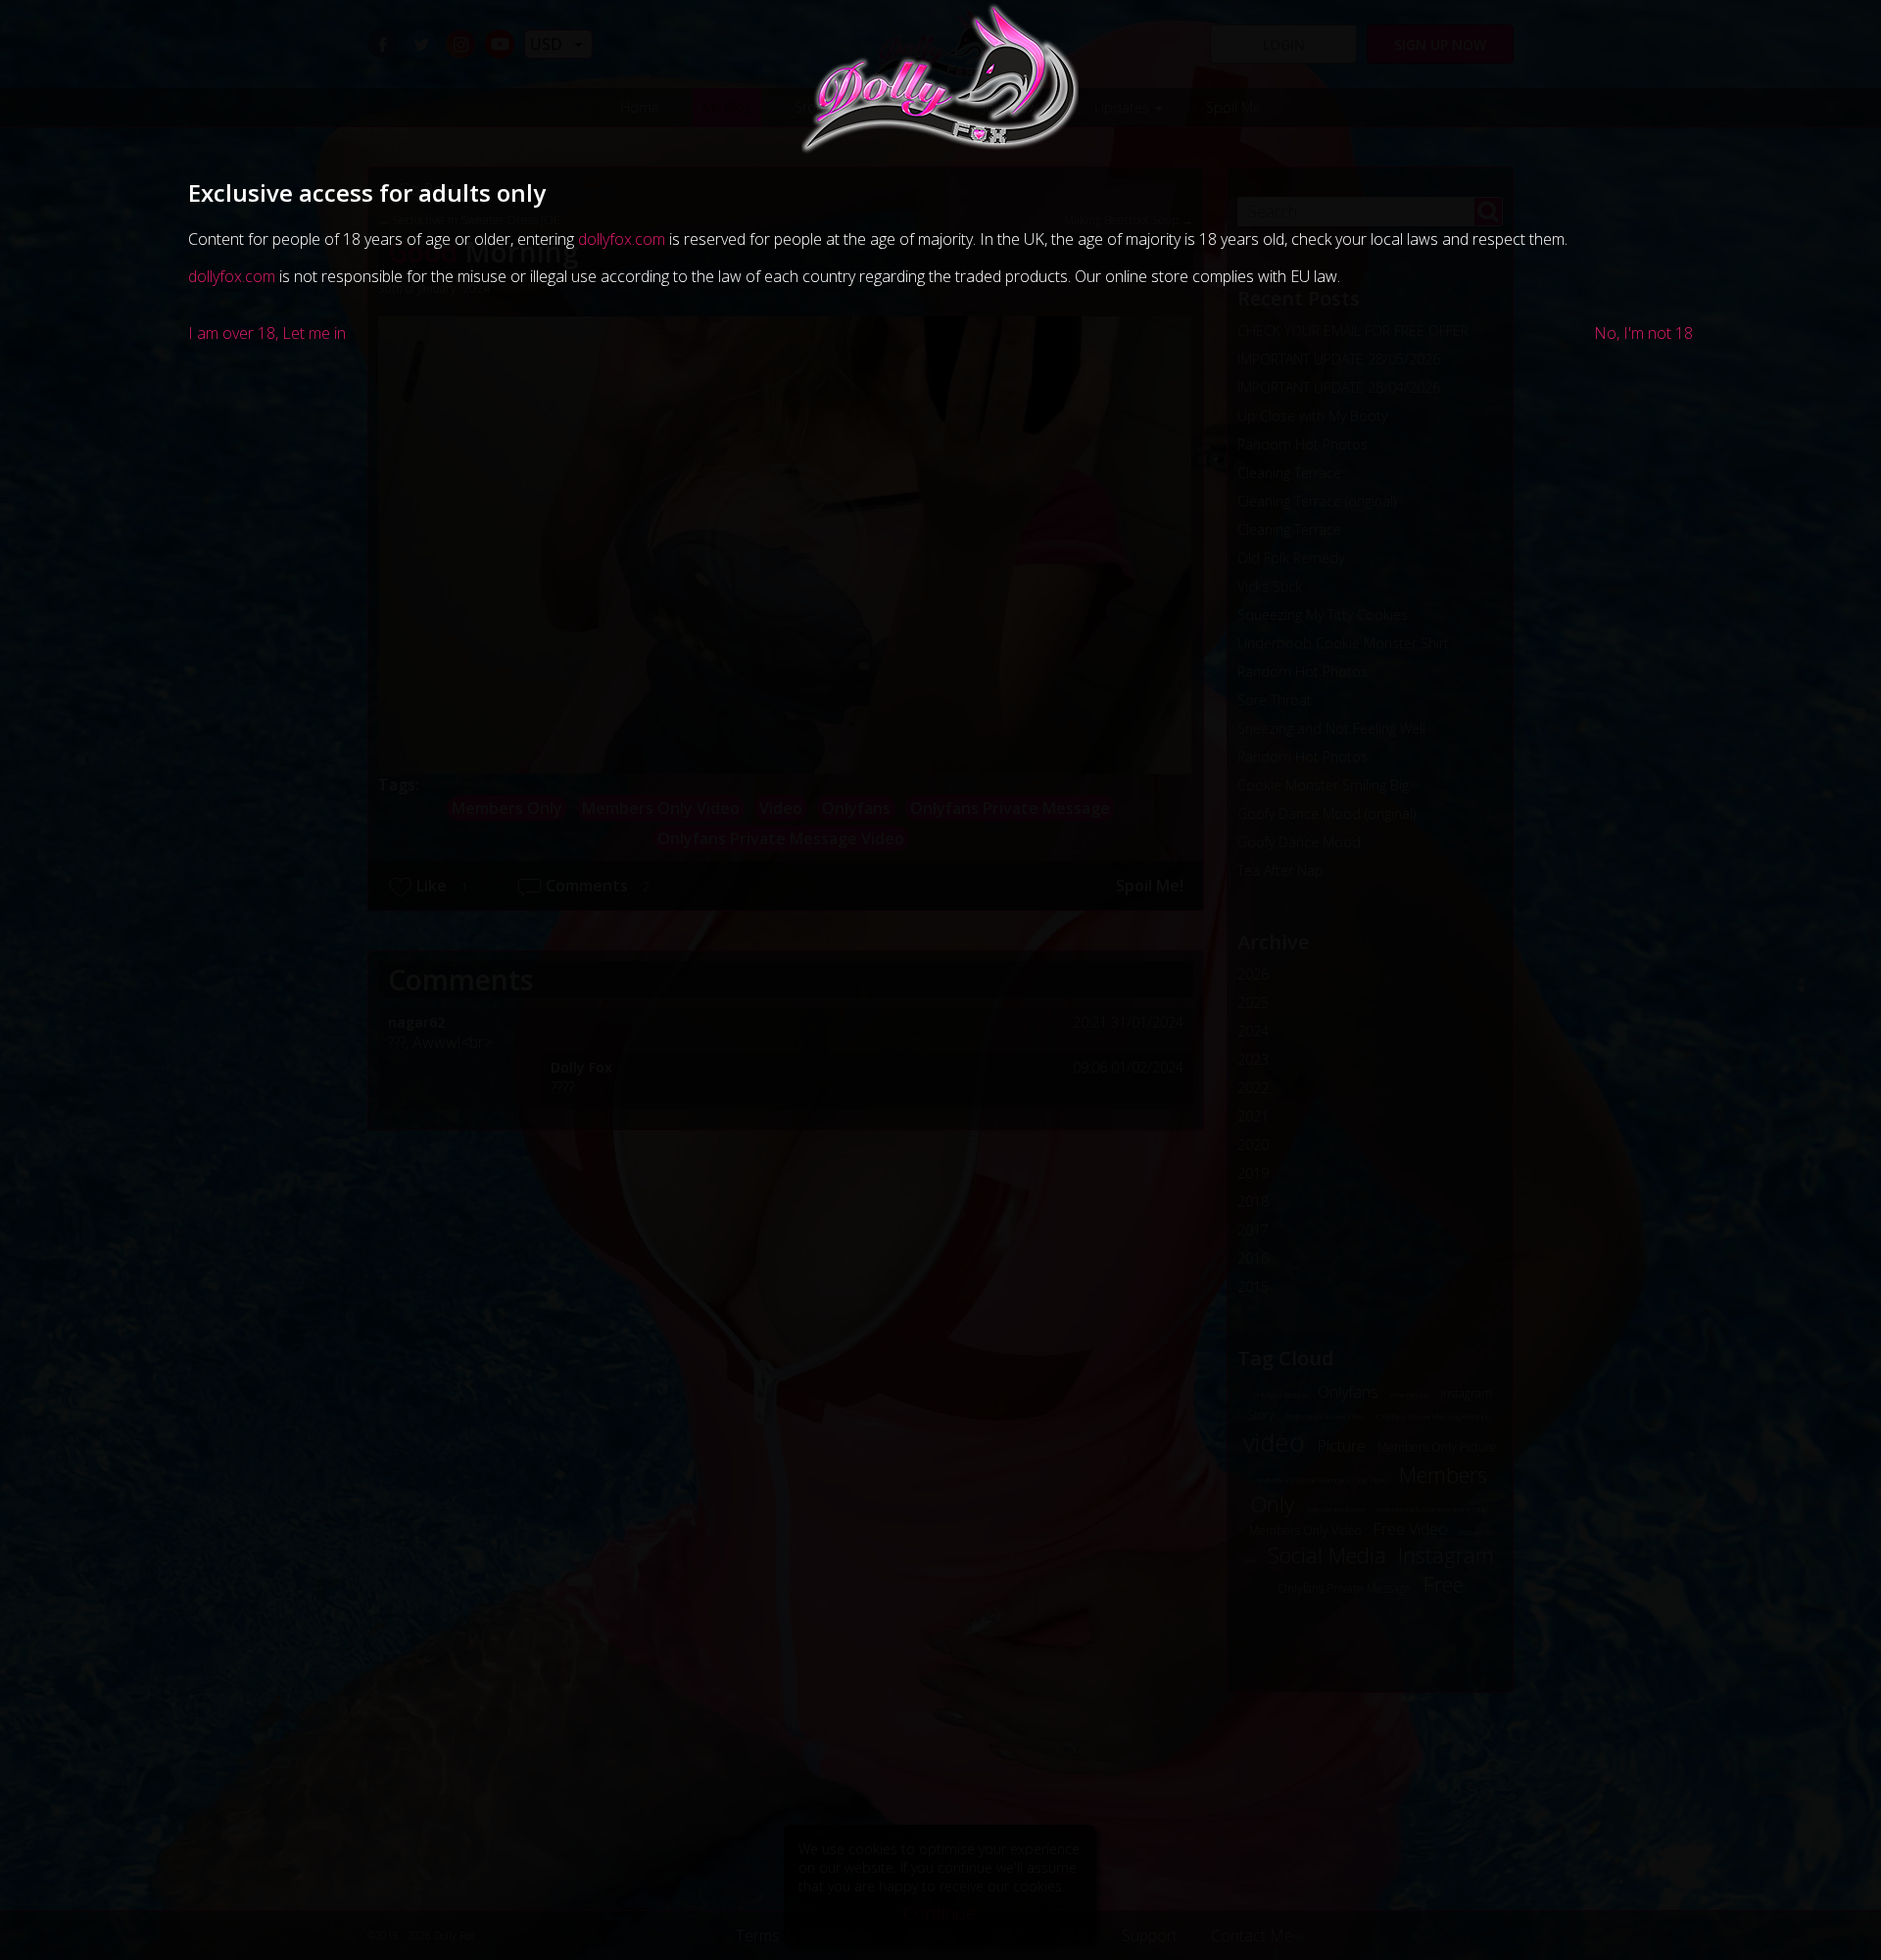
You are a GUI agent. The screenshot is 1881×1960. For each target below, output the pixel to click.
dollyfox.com (622, 239)
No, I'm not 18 (1643, 333)
